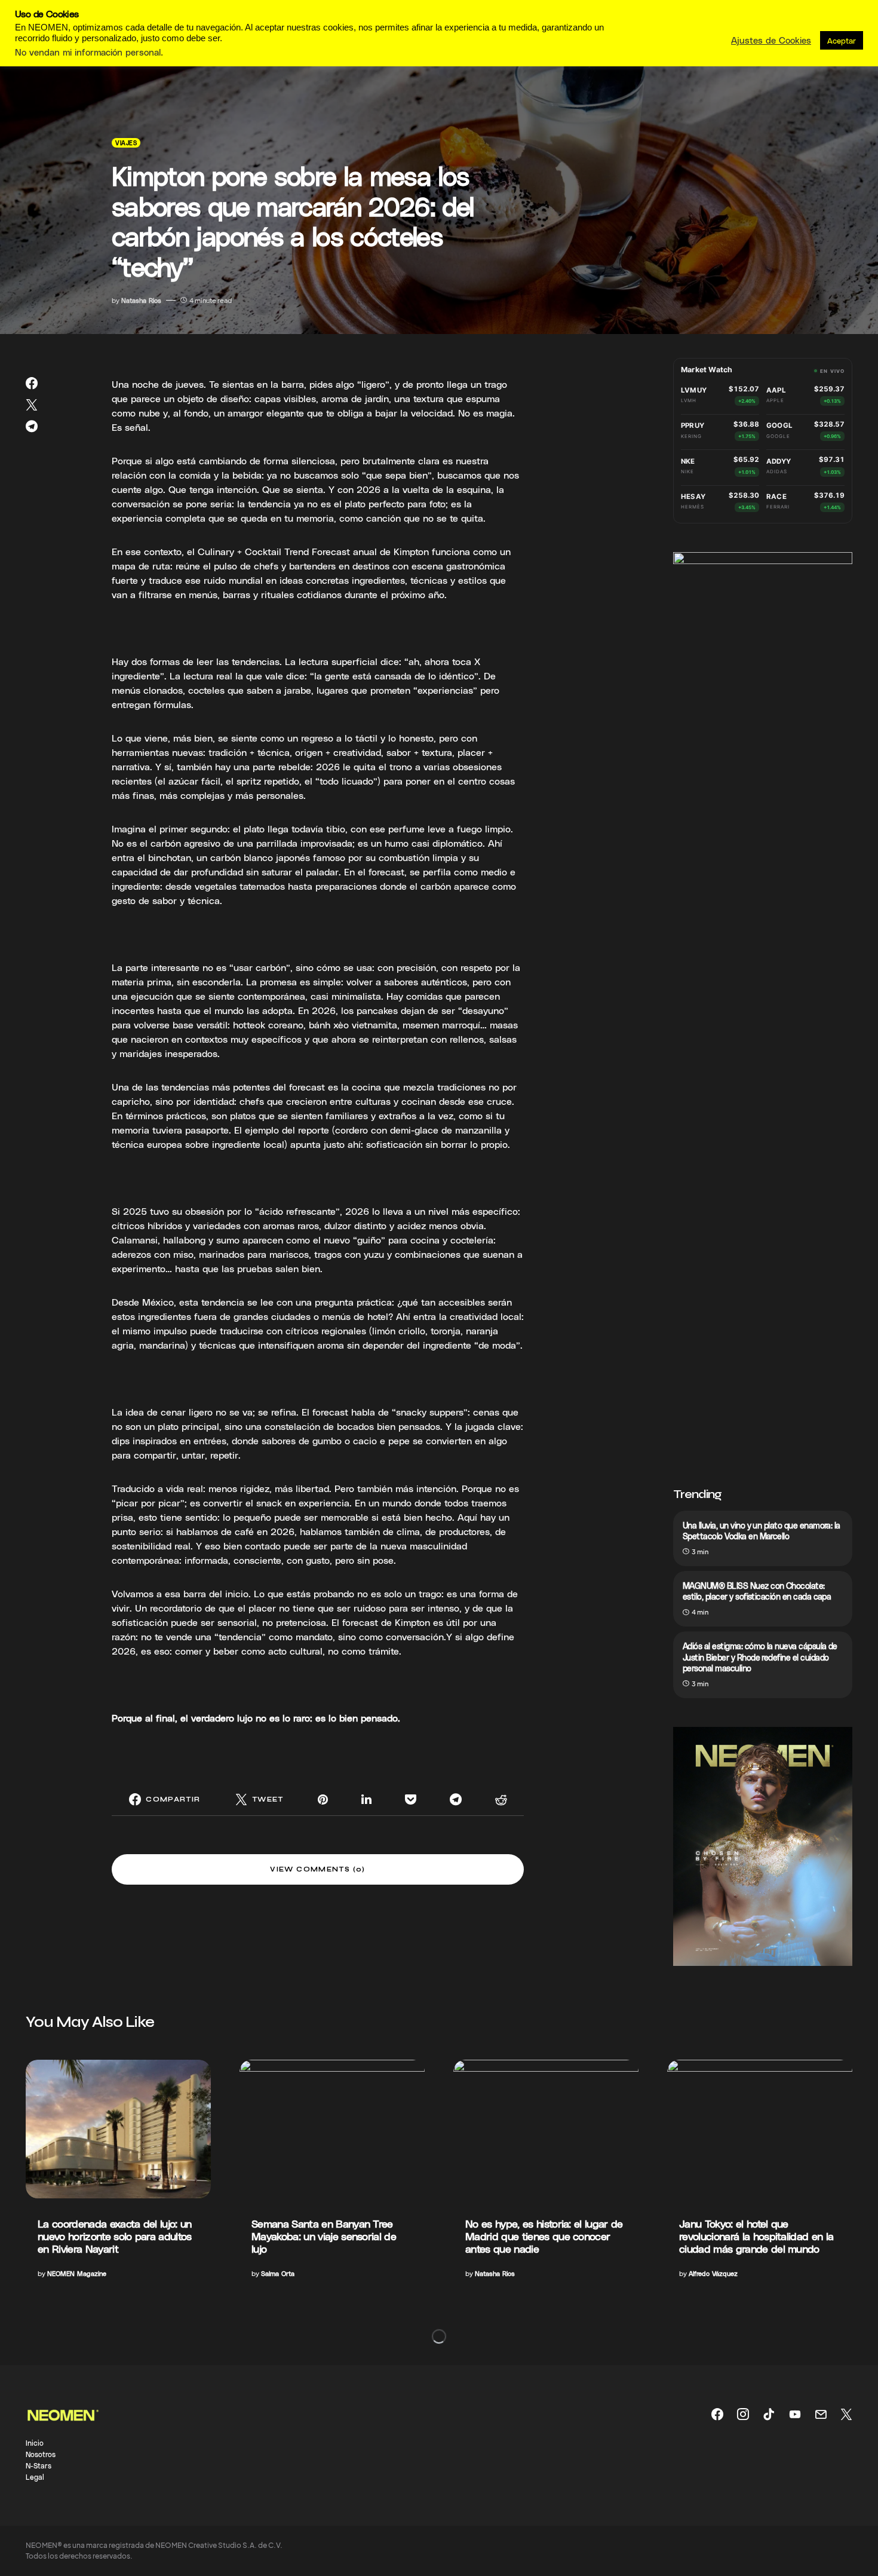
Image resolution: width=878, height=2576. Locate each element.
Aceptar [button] (842, 40)
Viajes (126, 143)
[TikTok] (769, 2414)
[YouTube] (795, 2414)
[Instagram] (743, 2414)
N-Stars (39, 2465)
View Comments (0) (317, 1869)
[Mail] (821, 2414)
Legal (35, 2477)
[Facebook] (717, 2414)
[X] (846, 2414)
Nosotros (41, 2454)
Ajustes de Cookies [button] (771, 40)
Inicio (35, 2443)
